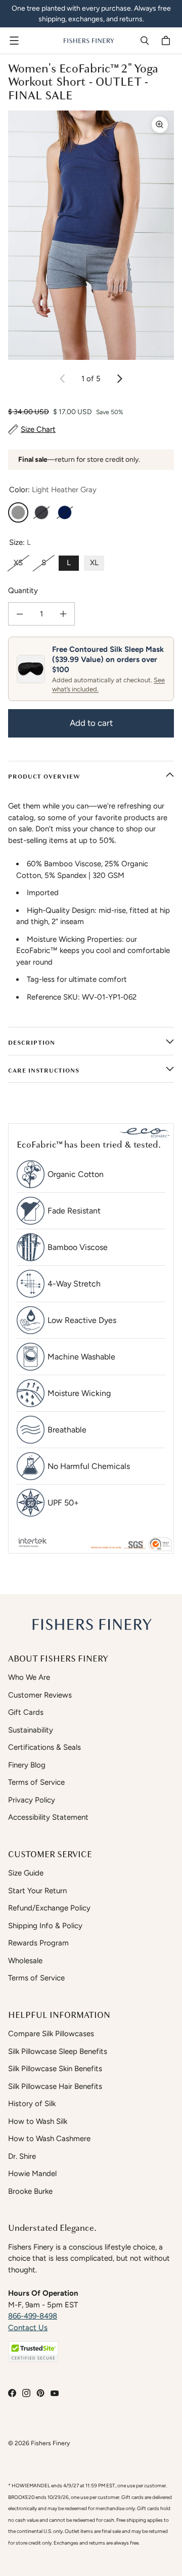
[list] (91, 235)
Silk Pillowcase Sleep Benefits (58, 2051)
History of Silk (32, 2104)
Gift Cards (26, 1712)
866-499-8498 (33, 2316)
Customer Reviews (40, 1695)
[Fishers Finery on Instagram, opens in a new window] (26, 2393)
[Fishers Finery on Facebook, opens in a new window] (12, 2393)
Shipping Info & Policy (45, 1926)
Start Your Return (37, 1891)
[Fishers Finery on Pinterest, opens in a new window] (40, 2393)
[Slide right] (119, 379)
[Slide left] (63, 379)
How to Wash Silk (38, 2121)
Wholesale (25, 1961)
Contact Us (28, 2328)
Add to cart (91, 723)
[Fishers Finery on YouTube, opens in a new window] (55, 2393)
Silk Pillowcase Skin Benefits (55, 2069)
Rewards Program (38, 1943)
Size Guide (26, 1873)
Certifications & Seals (44, 1747)
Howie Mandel (32, 2174)
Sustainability (31, 1730)
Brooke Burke (30, 2191)
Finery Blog (27, 1765)
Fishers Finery (50, 2443)
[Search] (145, 41)
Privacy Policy (32, 1800)
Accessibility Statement (48, 1817)
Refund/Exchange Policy (49, 1908)
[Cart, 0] (167, 41)
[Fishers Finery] (88, 41)
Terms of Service (36, 1782)
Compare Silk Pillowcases (51, 2034)
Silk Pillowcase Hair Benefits (55, 2086)
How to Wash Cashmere (49, 2139)
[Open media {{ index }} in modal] (91, 235)
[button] (33, 2352)
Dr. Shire (22, 2156)
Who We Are (29, 1677)
